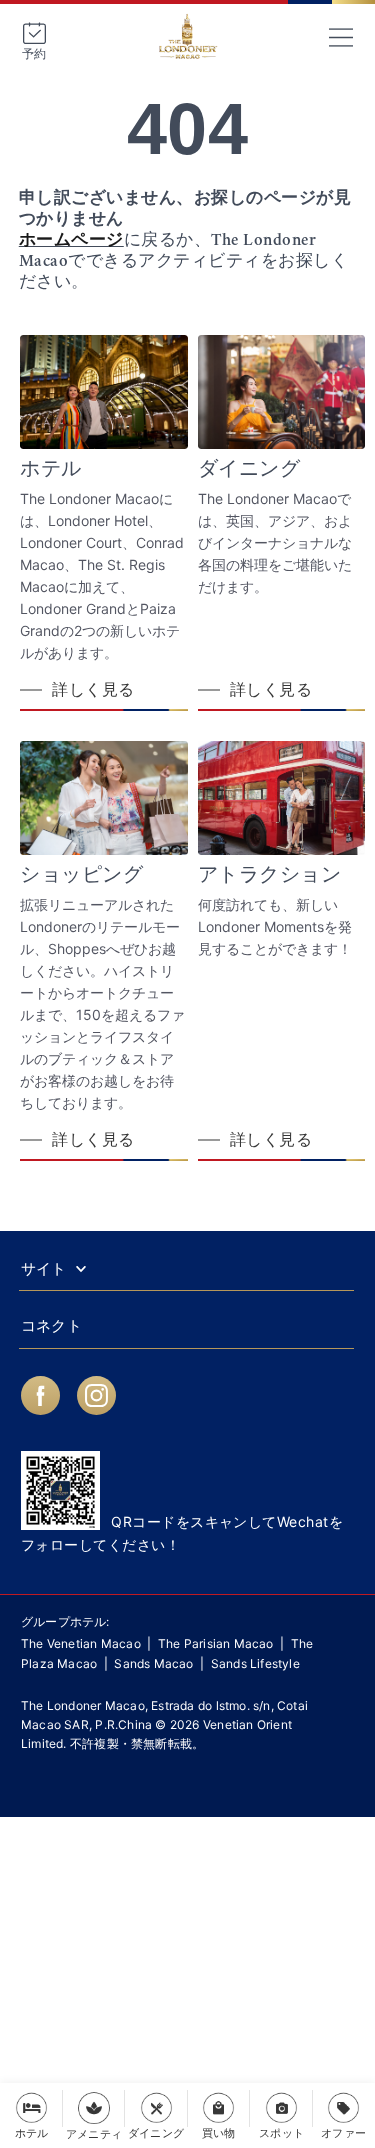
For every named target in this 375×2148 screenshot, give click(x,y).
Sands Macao (153, 1663)
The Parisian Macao (216, 1643)
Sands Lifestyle (255, 1663)
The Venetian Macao (81, 1643)
